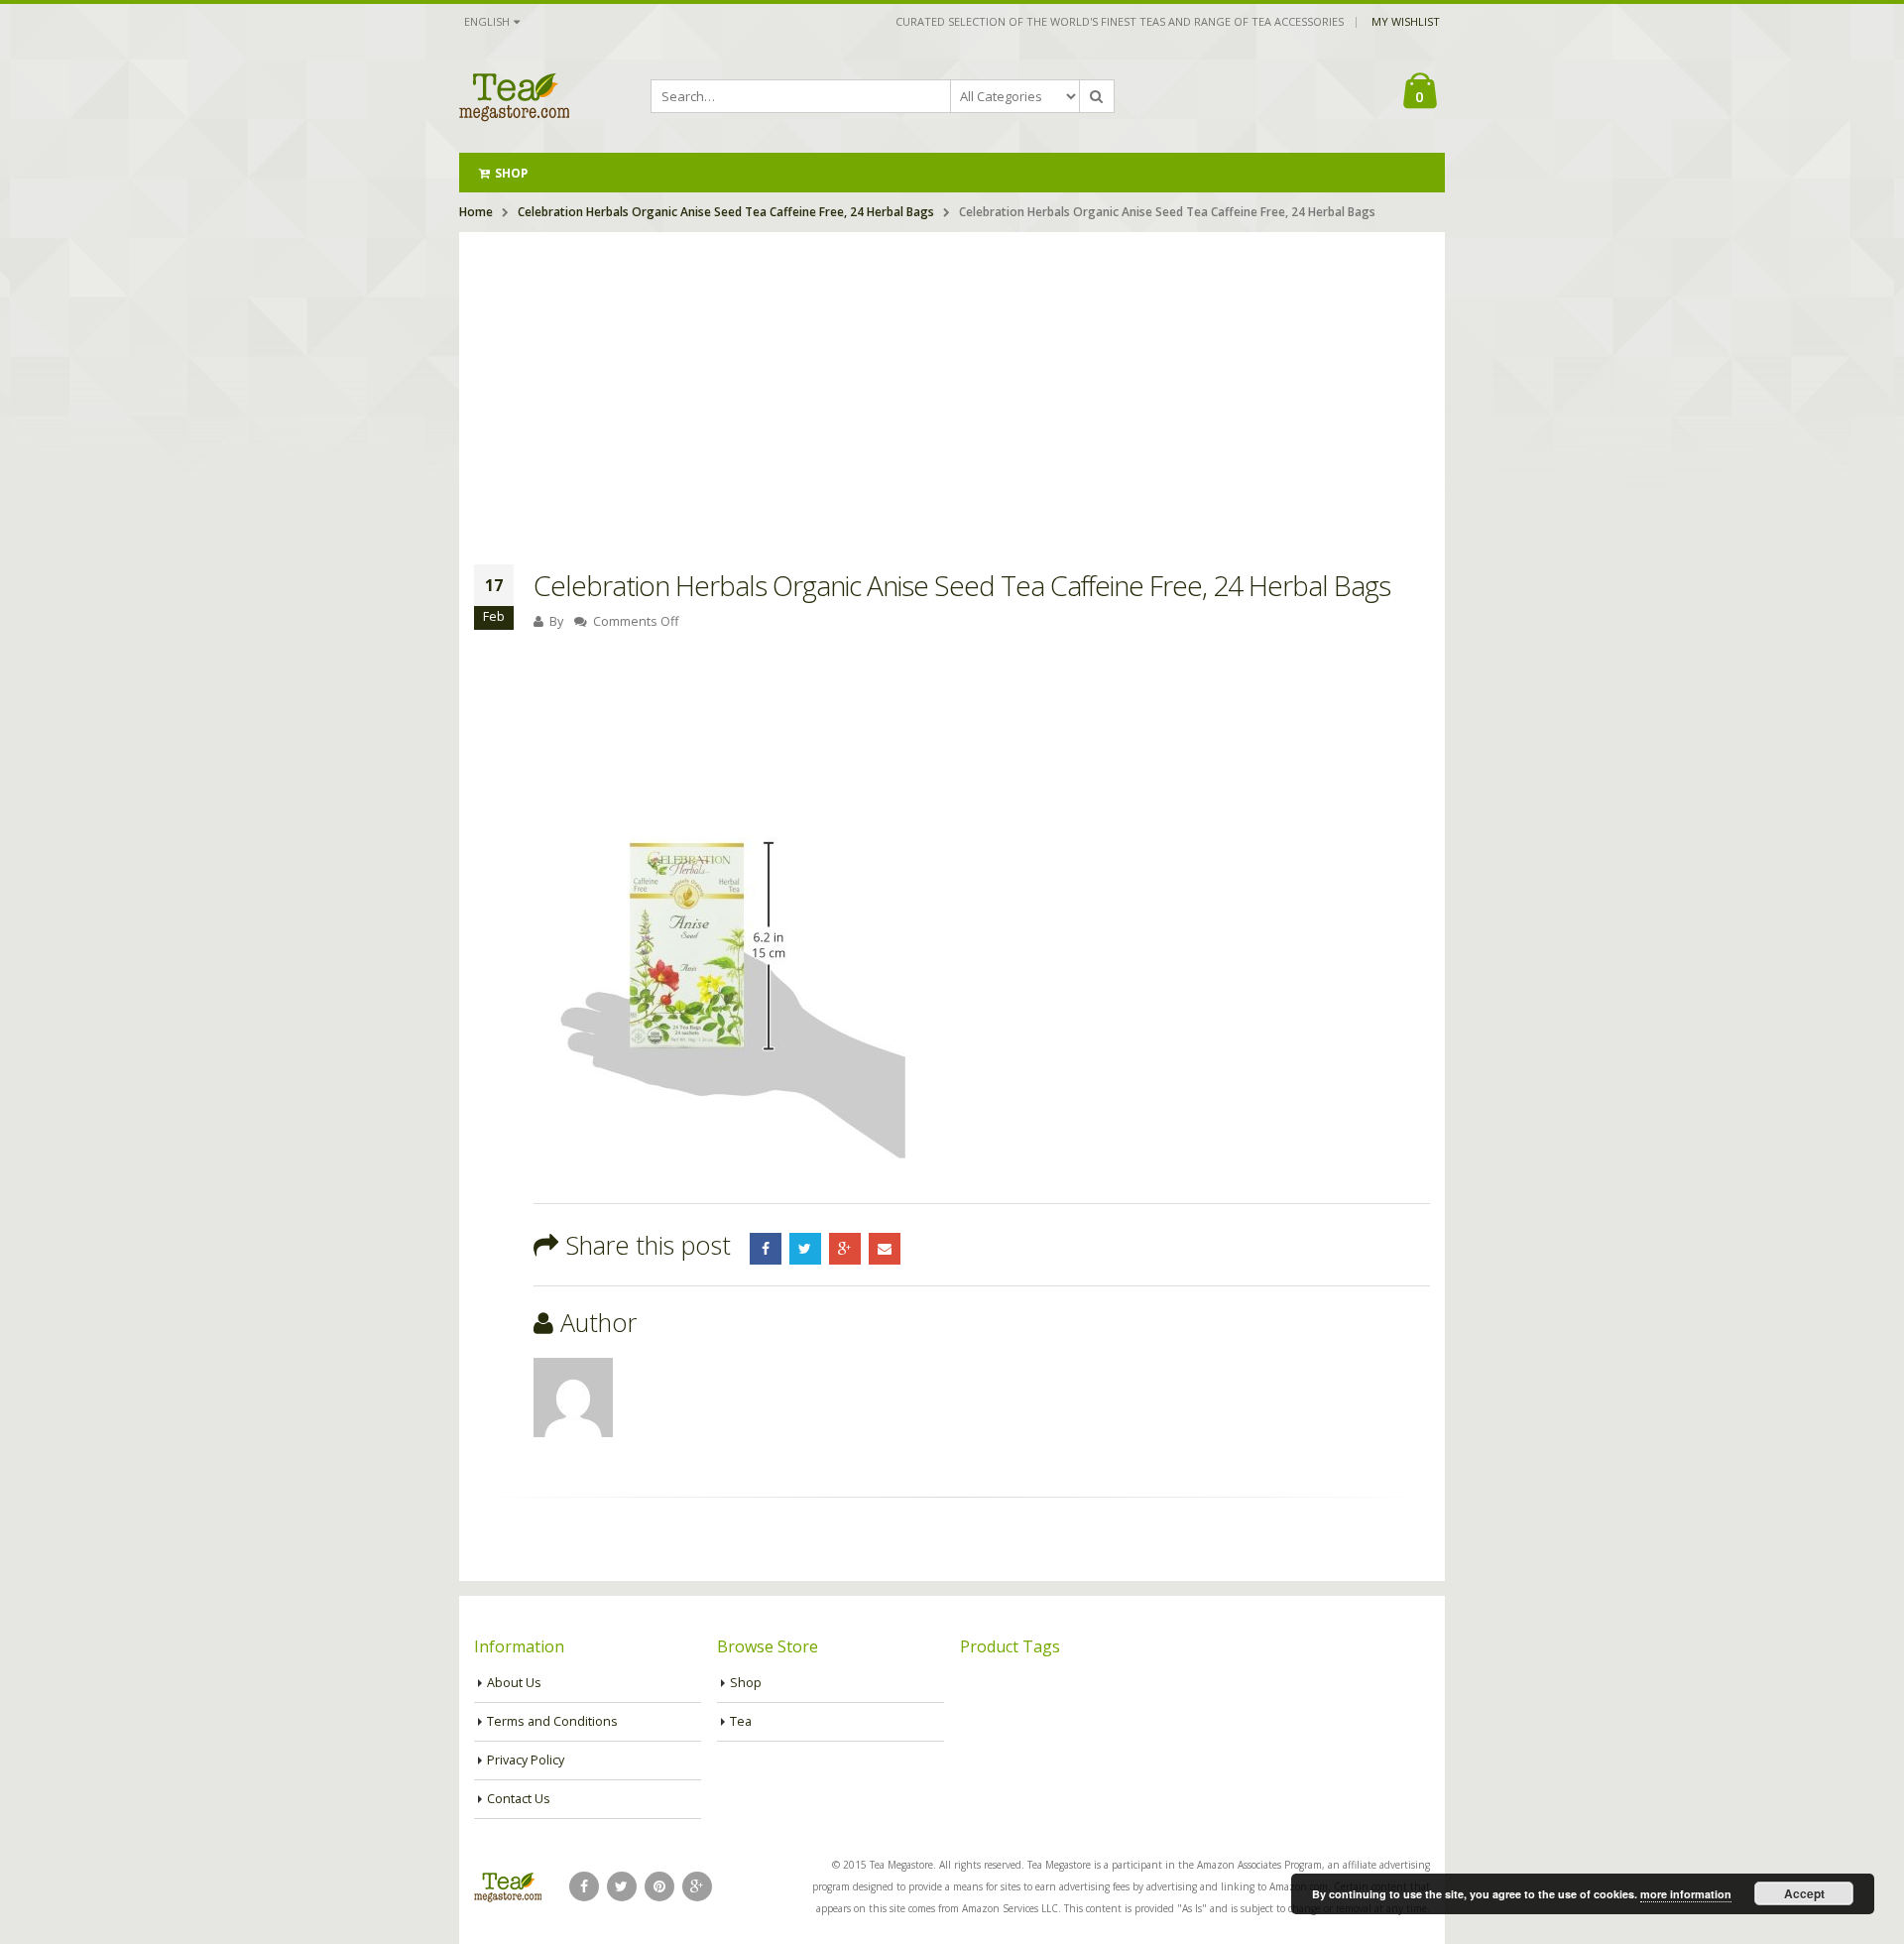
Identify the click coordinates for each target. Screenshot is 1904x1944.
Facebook (766, 1249)
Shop (511, 173)
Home (476, 212)
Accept (1804, 1893)
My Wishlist (1406, 21)
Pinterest (659, 1886)
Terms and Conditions (552, 1721)
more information (1686, 1894)
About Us (514, 1683)
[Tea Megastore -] (514, 96)
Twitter (805, 1249)
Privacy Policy (526, 1760)
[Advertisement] (952, 381)
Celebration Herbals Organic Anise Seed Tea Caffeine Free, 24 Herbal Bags (726, 212)
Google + (845, 1249)
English (487, 21)
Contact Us (519, 1799)
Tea (741, 1721)
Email (885, 1249)
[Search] (1097, 96)
